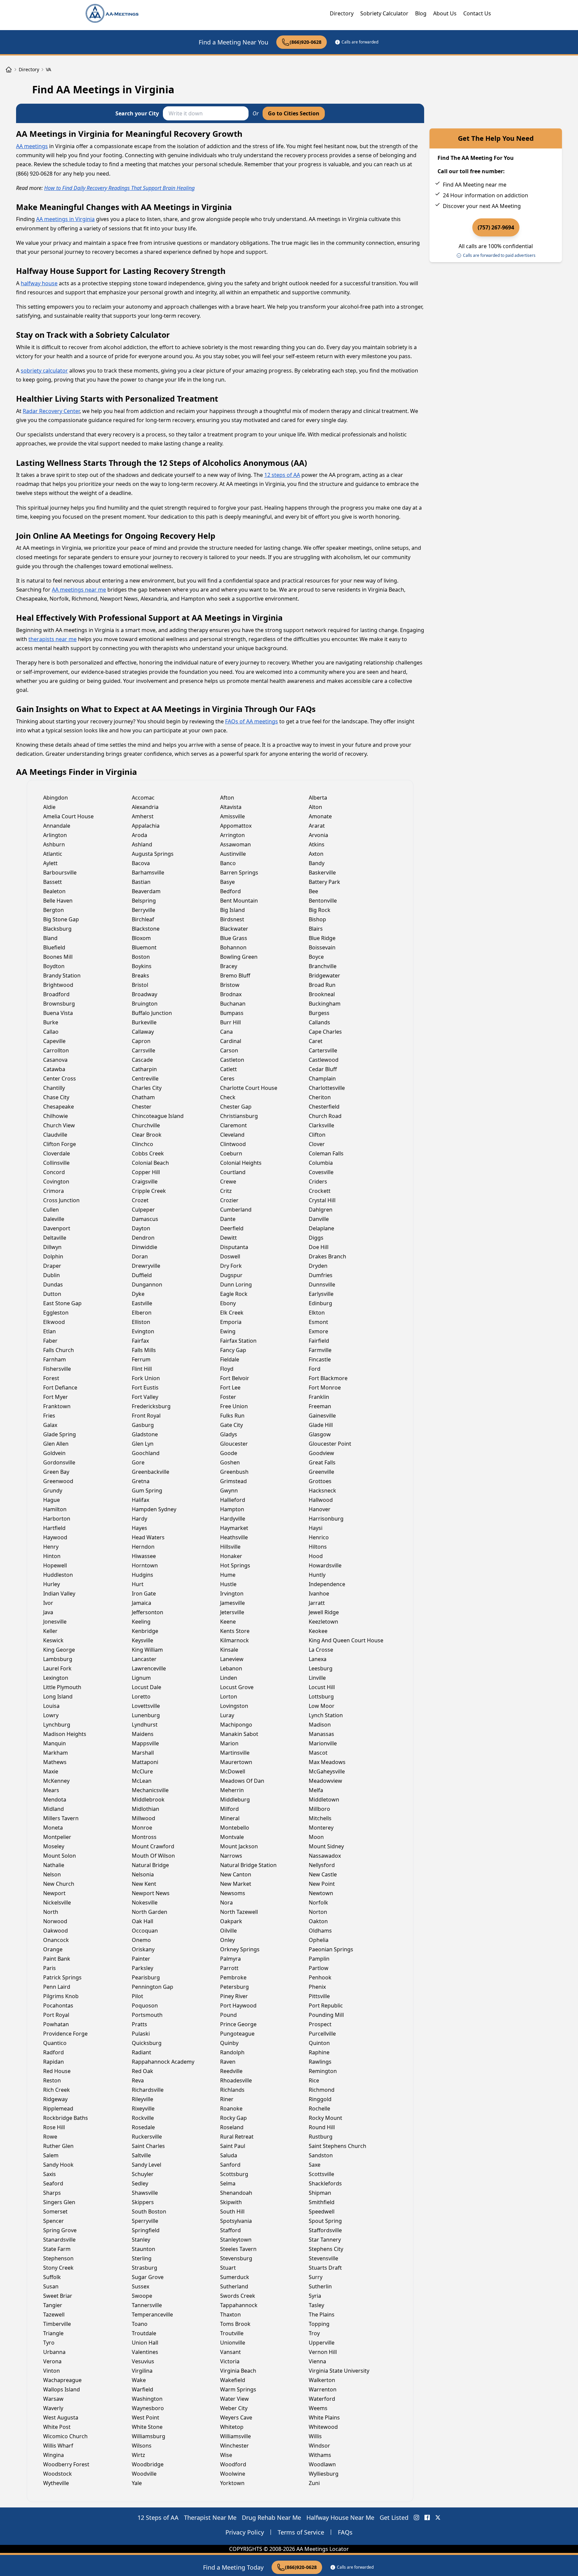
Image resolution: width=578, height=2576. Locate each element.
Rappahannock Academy (163, 2062)
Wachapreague (62, 2380)
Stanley (141, 2240)
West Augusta (61, 2417)
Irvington (232, 1593)
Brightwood (58, 985)
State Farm (57, 2249)
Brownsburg (59, 1004)
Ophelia (319, 1940)
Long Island (58, 1696)
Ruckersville (147, 2137)
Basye (227, 882)
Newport (54, 1893)
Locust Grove (237, 1687)
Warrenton (323, 2389)
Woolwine (233, 2474)
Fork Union (146, 1378)
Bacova (141, 863)
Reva (138, 2080)
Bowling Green (239, 957)
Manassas (321, 1734)
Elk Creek (232, 1313)
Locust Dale (147, 1687)
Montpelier (57, 1837)
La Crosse (321, 1650)
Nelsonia (143, 1874)
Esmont (318, 1322)
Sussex (140, 2286)
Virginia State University (339, 2371)
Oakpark (231, 1921)
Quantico (55, 2043)
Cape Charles (325, 1032)
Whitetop (232, 2427)
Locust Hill (322, 1687)
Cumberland (236, 1210)
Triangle (53, 2333)
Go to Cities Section (294, 113)
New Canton (236, 1874)
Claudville (55, 1135)
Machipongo (236, 1725)
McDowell (233, 1771)
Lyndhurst (145, 1725)
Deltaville (55, 1238)
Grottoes (320, 1481)
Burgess (319, 1013)
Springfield (146, 2230)
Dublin (52, 1275)
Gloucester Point (330, 1444)
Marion (229, 1743)
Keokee (318, 1631)
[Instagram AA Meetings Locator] (416, 2517)
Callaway (143, 1032)
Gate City (231, 1425)
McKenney (56, 1781)
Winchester (234, 2446)
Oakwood (56, 1931)
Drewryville (146, 1266)
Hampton (232, 1509)
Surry (316, 2277)
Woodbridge (148, 2464)
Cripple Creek (149, 1191)
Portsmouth (147, 2015)
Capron (141, 1041)
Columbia (321, 1163)
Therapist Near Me (210, 2517)
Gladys (229, 1434)
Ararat (317, 826)
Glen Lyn (143, 1444)
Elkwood (54, 1322)
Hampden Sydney (154, 1509)
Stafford (230, 2230)
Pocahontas (58, 2005)
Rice (314, 2080)
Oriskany (143, 1949)
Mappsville (145, 1743)
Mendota (55, 1799)
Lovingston (234, 1706)
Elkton (317, 1313)
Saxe (315, 2165)
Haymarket (234, 1528)
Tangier (53, 2305)
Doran (140, 1256)
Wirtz (138, 2455)
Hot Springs (235, 1565)
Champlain (322, 1078)
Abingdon (56, 798)
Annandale (57, 826)
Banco (228, 863)
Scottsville (321, 2174)
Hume (228, 1575)
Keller (50, 1631)
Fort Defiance (60, 1387)
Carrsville (143, 1050)
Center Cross (60, 1078)
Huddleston (58, 1575)
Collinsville (56, 1163)
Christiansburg (239, 1116)
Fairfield (319, 1341)
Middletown (324, 1799)
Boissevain (322, 947)
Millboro (319, 1809)
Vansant (230, 2352)
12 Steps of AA (158, 2517)
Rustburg (321, 2137)
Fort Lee (230, 1387)
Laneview (232, 1659)
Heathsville (234, 1537)
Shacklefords (325, 2183)
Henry (51, 1547)
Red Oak (142, 2071)
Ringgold (320, 2099)
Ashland (142, 844)
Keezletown (323, 1622)
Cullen (51, 1210)
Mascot (318, 1753)
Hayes (139, 1528)
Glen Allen (56, 1444)
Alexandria (145, 807)
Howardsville (325, 1565)
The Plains (322, 2314)
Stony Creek (58, 2268)
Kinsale (229, 1650)
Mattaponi (145, 1762)
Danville (319, 1219)
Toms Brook (235, 2324)
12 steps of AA (282, 475)
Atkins (317, 844)
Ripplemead (58, 2108)
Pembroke (233, 1977)
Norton (318, 1912)
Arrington (232, 835)
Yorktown (232, 2483)
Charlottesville (327, 1088)
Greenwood (58, 1481)
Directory (342, 13)
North (51, 1912)
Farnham (55, 1359)
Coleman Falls (326, 1153)
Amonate (320, 816)
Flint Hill (142, 1369)
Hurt (138, 1584)
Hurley (52, 1584)
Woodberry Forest (66, 2464)
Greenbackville (151, 1472)
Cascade (142, 1060)
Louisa (51, 1706)
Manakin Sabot (239, 1734)
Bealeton (54, 891)
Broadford (56, 994)
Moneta (53, 1828)
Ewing (228, 1331)
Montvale (232, 1837)
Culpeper (143, 1210)
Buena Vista (58, 1013)
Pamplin (319, 1959)
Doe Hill (319, 1247)
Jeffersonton (148, 1612)
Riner (227, 2099)
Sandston (321, 2155)
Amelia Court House (68, 816)
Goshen (230, 1462)
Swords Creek (238, 2296)
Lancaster (144, 1659)
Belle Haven (58, 901)
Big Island (232, 910)
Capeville (54, 1041)
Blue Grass (234, 938)
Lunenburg (146, 1715)
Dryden (318, 1266)
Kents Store (235, 1631)
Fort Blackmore (328, 1378)
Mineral (230, 1818)
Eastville (142, 1303)
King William (147, 1650)
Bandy (317, 863)
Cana (226, 1032)
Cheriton (320, 1097)
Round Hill (322, 2127)
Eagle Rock (234, 1294)
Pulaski (141, 2034)
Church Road (325, 1116)
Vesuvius (143, 2361)
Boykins (142, 966)
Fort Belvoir (235, 1378)
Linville (317, 1678)
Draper (52, 1266)
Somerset (55, 2211)
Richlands (232, 2090)
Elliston (141, 1322)
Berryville (143, 910)
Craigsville (145, 1181)
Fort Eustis (145, 1387)
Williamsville (235, 2436)
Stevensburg (236, 2258)
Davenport (57, 1228)
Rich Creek (57, 2090)
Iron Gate (144, 1593)
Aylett (50, 863)
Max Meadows (327, 1762)
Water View (234, 2399)
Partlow (319, 1968)
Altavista (231, 807)
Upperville (322, 2343)
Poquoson (145, 2005)
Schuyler (143, 2174)
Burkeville (144, 1022)
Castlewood (324, 1060)
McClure (142, 1771)
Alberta (318, 798)
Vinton (52, 2371)
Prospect (320, 2024)
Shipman (320, 2193)
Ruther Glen (58, 2146)
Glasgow (320, 1434)
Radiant (141, 2052)
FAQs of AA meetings (252, 721)
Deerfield (232, 1228)
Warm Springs (238, 2389)
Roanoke (231, 2108)
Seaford (53, 2183)
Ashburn (54, 844)
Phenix (317, 1987)
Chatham (143, 1097)
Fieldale (230, 1359)
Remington (323, 2071)
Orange (53, 1949)
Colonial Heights (241, 1163)
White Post (57, 2427)
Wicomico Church (65, 2436)
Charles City (147, 1088)
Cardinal (231, 1041)
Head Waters (148, 1537)
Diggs (316, 1238)
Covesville (321, 1172)
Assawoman (235, 844)
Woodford (233, 2464)
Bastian (141, 882)
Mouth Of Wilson (153, 1856)
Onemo (141, 1940)
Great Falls (322, 1462)
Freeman (320, 1406)
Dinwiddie (144, 1247)
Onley (227, 1940)
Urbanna (54, 2352)
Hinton (52, 1556)
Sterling (142, 2258)
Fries (49, 1416)
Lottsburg (321, 1696)
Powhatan (56, 2024)
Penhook (320, 1977)
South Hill (232, 2211)
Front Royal (146, 1416)
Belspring (144, 901)
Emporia (231, 1322)
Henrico (319, 1537)
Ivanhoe (319, 1593)
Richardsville (148, 2090)
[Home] (9, 70)
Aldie (49, 807)
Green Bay (56, 1472)
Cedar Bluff (323, 1069)
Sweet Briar (58, 2296)
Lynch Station (326, 1715)
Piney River (234, 1996)
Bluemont (144, 947)
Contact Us (477, 13)
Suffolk (52, 2277)
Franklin (319, 1397)
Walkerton (322, 2380)
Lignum (141, 1678)
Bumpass (232, 1013)
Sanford (230, 2165)
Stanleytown (236, 2240)
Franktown (57, 1406)
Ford (315, 1369)
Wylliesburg (324, 2474)
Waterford (322, 2399)
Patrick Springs (62, 1977)
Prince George (238, 2024)
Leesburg (321, 1668)
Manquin (55, 1743)
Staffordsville (325, 2230)
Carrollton (56, 1050)
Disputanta (234, 1247)
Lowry (51, 1715)
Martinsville (235, 1753)
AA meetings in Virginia (65, 219)
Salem (51, 2155)
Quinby (229, 2043)
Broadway (144, 994)
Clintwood (233, 1144)
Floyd (227, 1369)
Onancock (56, 1940)
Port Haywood (238, 2005)
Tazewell (54, 2314)
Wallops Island (62, 2389)
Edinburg (320, 1303)
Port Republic (326, 2005)
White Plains (324, 2417)
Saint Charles (148, 2146)
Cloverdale (57, 1153)
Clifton (317, 1135)
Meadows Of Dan (242, 1781)
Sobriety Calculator (384, 13)
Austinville (233, 854)
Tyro (49, 2343)
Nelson (52, 1874)
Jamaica (141, 1603)
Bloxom (141, 938)
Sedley (140, 2183)
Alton (315, 807)
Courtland (233, 1172)
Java (48, 1612)
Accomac (143, 798)
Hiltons (318, 1547)
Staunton (143, 2249)
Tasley (316, 2305)
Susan (51, 2286)
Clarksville (321, 1125)
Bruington (145, 1004)
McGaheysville (327, 1771)
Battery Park (324, 882)
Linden (229, 1678)
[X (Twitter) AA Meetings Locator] (438, 2517)
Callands (319, 1022)
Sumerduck (235, 2277)
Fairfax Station (238, 1341)
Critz (226, 1191)
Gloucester (234, 1444)
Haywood (55, 1537)
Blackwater (234, 929)
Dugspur (231, 1275)
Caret (316, 1041)
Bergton (54, 910)
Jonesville (55, 1622)
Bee (313, 891)
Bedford (230, 891)
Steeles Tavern (238, 2249)
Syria (315, 2296)
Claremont (233, 1125)
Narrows (231, 1856)
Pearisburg (146, 1977)
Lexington (56, 1678)
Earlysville (321, 1294)
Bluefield (54, 947)
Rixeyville (143, 2108)
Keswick (53, 1640)
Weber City (234, 2408)
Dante (228, 1219)
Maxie (51, 1771)
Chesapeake (59, 1107)
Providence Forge (65, 2034)
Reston (52, 2080)
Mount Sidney (326, 1846)
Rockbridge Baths (66, 2118)
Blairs (316, 929)
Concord (54, 1172)
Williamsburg (149, 2436)
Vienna (317, 2361)
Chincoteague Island (158, 1116)
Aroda (139, 835)
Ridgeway (55, 2099)
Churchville (146, 1125)
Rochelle (319, 2108)
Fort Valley (145, 1397)
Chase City (56, 1097)
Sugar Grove (148, 2277)
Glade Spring (60, 1434)
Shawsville (145, 2193)
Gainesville (322, 1416)
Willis (315, 2436)
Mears (51, 1790)
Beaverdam (146, 891)
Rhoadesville (236, 2080)
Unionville (233, 2343)
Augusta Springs (153, 854)
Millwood (143, 1818)
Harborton (57, 1519)
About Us (445, 13)
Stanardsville (59, 2240)
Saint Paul (233, 2146)
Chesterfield (324, 1107)
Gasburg (143, 1425)
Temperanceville (152, 2314)
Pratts (139, 2024)
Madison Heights (65, 1734)
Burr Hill (230, 1022)
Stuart (228, 2268)
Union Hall (145, 2343)
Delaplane (321, 1228)
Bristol (140, 985)
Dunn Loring (236, 1284)
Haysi (316, 1528)
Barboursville (60, 872)
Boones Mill (58, 957)
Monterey (321, 1828)
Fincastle (320, 1359)
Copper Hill (146, 1172)
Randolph (232, 2052)
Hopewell (55, 1565)
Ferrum (141, 1359)
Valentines (145, 2352)
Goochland (146, 1453)
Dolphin (53, 1256)
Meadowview (325, 1781)
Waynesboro (148, 2408)
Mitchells (320, 1818)
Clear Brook (147, 1135)
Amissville (232, 816)
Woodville (144, 2474)
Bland (50, 938)
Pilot (137, 1996)
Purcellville (322, 2034)
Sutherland (234, 2286)
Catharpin (144, 1069)
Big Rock (320, 910)
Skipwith (231, 2202)
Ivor (48, 1603)
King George (59, 1650)
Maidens (143, 1734)
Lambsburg (58, 1659)
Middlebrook (148, 1799)
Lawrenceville (149, 1668)
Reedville (231, 2071)
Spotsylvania (236, 2221)
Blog (421, 13)
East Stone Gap (62, 1303)
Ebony (228, 1303)
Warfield (142, 2389)
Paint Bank (57, 1959)
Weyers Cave (236, 2417)
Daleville (54, 1219)
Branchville (323, 966)
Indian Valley (59, 1593)
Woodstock (58, 2474)
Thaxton (230, 2314)
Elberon (142, 1313)
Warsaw (53, 2399)
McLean (142, 1781)
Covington (56, 1181)
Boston (141, 957)
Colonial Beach (150, 1163)
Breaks (140, 975)
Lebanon (231, 1668)
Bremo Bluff (235, 975)
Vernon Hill (323, 2352)
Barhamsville (148, 872)
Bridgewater (324, 975)
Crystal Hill (322, 1200)
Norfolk (318, 1902)
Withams (320, 2455)
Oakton (318, 1921)
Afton (227, 798)
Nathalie (54, 1865)
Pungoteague (237, 2034)
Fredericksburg (151, 1406)
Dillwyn (52, 1247)
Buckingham (325, 1004)
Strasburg (144, 2268)
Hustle (228, 1584)
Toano (140, 2324)
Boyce (316, 957)
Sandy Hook (58, 2165)
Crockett (320, 1191)
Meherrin (232, 1790)
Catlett (228, 1069)
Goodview (321, 1453)
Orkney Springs (240, 1949)
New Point (322, 1884)
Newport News (151, 1893)
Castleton (232, 1060)
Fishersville (57, 1369)
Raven (228, 2062)
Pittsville (319, 1996)
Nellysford (322, 1865)
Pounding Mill (326, 2015)
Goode (229, 1453)
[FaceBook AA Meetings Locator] (427, 2517)
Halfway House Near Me (340, 2517)
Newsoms (233, 1893)
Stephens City (326, 2249)
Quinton (319, 2043)
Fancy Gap (233, 1350)
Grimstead (233, 1481)
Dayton (141, 1228)
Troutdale (144, 2333)
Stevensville (323, 2258)
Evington (143, 1331)
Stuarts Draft (325, 2268)
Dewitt (228, 1238)
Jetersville (232, 1612)
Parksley (142, 1968)
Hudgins (142, 1575)
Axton (316, 854)
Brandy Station (62, 975)
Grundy (53, 1490)
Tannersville (147, 2305)
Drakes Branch (327, 1256)
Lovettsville (146, 1706)
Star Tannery (325, 2240)
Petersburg (234, 1987)
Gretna (141, 1481)
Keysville (142, 1640)
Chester (142, 1107)
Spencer (54, 2221)
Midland (54, 1809)
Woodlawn (322, 2464)
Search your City (137, 113)
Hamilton (55, 1509)
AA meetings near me (79, 590)
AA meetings (32, 146)
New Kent (144, 1884)
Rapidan (54, 2062)
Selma (228, 2183)
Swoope (142, 2296)
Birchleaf (143, 919)
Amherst (143, 816)
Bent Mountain (239, 901)
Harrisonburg (326, 1519)
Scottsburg (234, 2174)
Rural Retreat (237, 2137)
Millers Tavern (61, 1818)
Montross (144, 1837)
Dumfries (321, 1275)
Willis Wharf (58, 2446)
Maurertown (236, 1762)
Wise (226, 2455)
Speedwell (322, 2211)
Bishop (317, 919)
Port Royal (56, 2015)
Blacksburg (57, 929)
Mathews (55, 1762)
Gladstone (145, 1434)
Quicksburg (147, 2043)
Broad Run (322, 985)
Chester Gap (236, 1107)
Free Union (234, 1406)
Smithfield (322, 2202)
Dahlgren (321, 1210)
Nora (226, 1902)
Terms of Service (301, 2532)
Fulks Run (232, 1416)
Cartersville (323, 1050)
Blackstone (146, 929)
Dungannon (147, 1284)
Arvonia (318, 835)
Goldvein (54, 1453)
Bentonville (323, 901)
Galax (50, 1425)
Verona (52, 2361)
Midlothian (146, 1809)
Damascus (145, 1219)
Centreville (145, 1078)
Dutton (52, 1294)
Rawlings (320, 2062)
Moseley (54, 1846)
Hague (52, 1500)
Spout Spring (325, 2221)
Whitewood (323, 2427)
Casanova (55, 1060)
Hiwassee (144, 1556)
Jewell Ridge (324, 1612)
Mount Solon (60, 1856)
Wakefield (233, 2380)
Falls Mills (144, 1350)
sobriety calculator (44, 371)
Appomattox (236, 826)
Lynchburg (57, 1725)
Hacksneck (322, 1490)
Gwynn (229, 1490)
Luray (227, 1715)
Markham (56, 1753)
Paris (50, 1968)
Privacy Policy (245, 2532)
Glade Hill (321, 1425)
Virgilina (142, 2371)
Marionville (323, 1743)
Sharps (52, 2193)
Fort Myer (56, 1397)
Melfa (316, 1790)
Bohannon (233, 947)
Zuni (314, 2483)
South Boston (149, 2211)
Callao (51, 1032)
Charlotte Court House (249, 1088)
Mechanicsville (150, 1790)
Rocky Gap (233, 2118)
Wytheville (56, 2483)
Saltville (141, 2155)
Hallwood (321, 1500)
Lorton (229, 1696)
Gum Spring (147, 1490)
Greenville (321, 1472)
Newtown (321, 1893)
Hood (316, 1556)
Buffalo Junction (152, 1013)
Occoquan (145, 1931)
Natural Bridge (150, 1865)
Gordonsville (59, 1462)
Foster (228, 1397)
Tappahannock (239, 2305)
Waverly (53, 2408)
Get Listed (394, 2517)
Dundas (53, 1284)
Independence (327, 1584)
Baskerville (322, 872)
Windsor (319, 2446)
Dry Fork (231, 1266)
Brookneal (322, 994)
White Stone (147, 2427)
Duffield (142, 1275)
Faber (50, 1341)
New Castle (323, 1874)
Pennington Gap (153, 1987)
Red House (57, 2071)
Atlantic (53, 854)
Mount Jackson (239, 1846)
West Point (146, 2417)
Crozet (140, 1200)
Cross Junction (61, 1200)
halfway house (39, 283)
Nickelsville (57, 1902)
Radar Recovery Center (51, 411)
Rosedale (143, 2127)
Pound (228, 2015)
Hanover (320, 1509)
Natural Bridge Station (248, 1865)
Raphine (319, 2052)
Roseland (232, 2127)
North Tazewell (239, 1912)
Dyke (138, 1294)
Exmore (318, 1331)
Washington (147, 2399)
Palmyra (230, 1959)
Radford (54, 2052)
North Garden (150, 1912)
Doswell (230, 1256)
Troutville (232, 2333)
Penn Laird (57, 1987)
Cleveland (232, 1135)
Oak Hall (142, 1921)
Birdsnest (232, 919)
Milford (229, 1809)
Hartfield (54, 1528)
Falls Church (59, 1350)
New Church (59, 1884)
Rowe (50, 2137)
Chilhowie (56, 1116)
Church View (59, 1125)
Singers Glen (59, 2202)
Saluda (229, 2155)
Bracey (229, 966)
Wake (139, 2380)
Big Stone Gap (61, 919)
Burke (51, 1022)
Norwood (55, 1921)
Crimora (54, 1191)
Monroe (142, 1828)
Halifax (140, 1500)
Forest (51, 1378)
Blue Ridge (322, 938)
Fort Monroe (325, 1387)
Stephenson (58, 2258)
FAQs (345, 2532)
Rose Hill (54, 2127)
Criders (318, 1181)
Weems (318, 2408)
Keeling (141, 1622)
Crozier (229, 1200)
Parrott (229, 1968)
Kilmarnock (234, 1640)
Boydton (54, 966)
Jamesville (232, 1603)
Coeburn (231, 1153)
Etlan (50, 1331)
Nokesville (145, 1902)
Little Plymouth (62, 1687)
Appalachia (146, 826)
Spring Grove (60, 2230)
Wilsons (142, 2446)
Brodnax (231, 994)
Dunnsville (322, 1284)
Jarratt (317, 1603)
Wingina (54, 2455)
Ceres (227, 1078)
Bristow (230, 985)
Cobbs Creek (148, 1153)
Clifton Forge (60, 1144)
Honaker (231, 1556)
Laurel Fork (57, 1668)
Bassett (53, 882)
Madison (320, 1725)
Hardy (139, 1519)
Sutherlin (320, 2286)
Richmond (322, 2090)
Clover (317, 1144)
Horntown (145, 1565)
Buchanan (233, 1004)
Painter (141, 1959)
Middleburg (235, 1799)
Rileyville (142, 2099)
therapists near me (53, 639)
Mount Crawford (153, 1846)
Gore (138, 1462)
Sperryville (145, 2221)
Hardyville (233, 1519)
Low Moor (322, 1706)
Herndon (143, 1547)
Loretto (141, 1696)
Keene (228, 1622)
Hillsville (230, 1547)
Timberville (57, 2324)
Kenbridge (145, 1631)
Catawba (54, 1069)
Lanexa (318, 1659)
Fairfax (140, 1341)
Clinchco (142, 1144)
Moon (316, 1837)
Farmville (320, 1350)
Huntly (317, 1575)
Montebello (235, 1828)
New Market (236, 1884)
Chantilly (54, 1088)
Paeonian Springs (331, 1949)
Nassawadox (325, 1856)
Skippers (143, 2202)
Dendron (143, 1238)
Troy (314, 2333)
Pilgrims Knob (61, 1996)
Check (228, 1097)
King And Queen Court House (346, 1640)
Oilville (228, 1931)
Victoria (230, 2361)
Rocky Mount (325, 2118)
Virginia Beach (238, 2371)
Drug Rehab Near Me (271, 2517)
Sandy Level (147, 2165)
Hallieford (233, 1500)
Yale (137, 2483)
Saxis (50, 2174)
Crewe (228, 1181)
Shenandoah (236, 2193)
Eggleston (56, 1313)
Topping (319, 2324)
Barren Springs (239, 872)
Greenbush (234, 1472)
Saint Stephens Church (338, 2146)
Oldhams (320, 1931)
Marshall (143, 1753)
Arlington (55, 835)
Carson (229, 1050)
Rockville (143, 2118)
